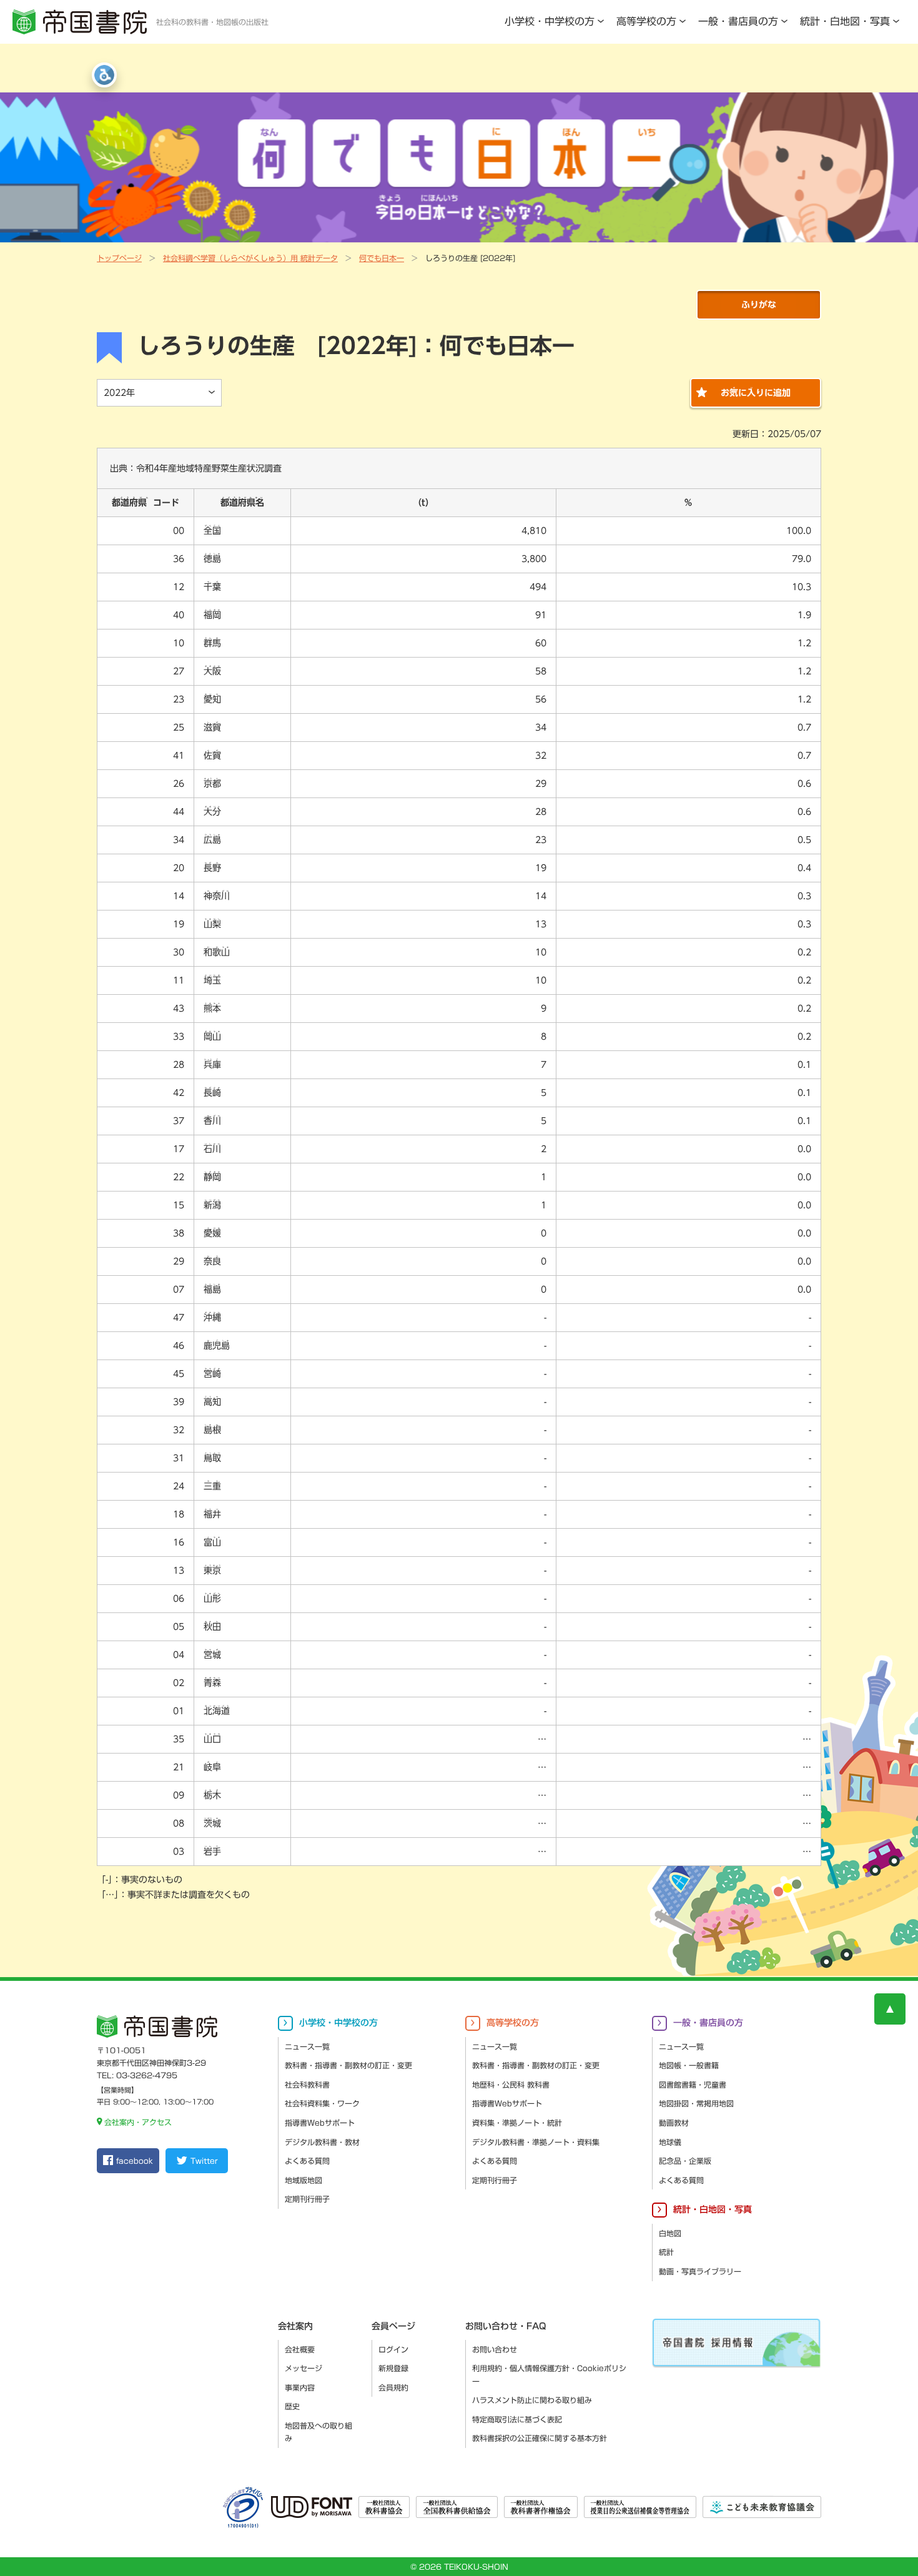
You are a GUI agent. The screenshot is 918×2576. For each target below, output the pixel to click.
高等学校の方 (646, 21)
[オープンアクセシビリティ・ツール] (104, 75)
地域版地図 (304, 2180)
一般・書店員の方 (738, 21)
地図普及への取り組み (318, 2432)
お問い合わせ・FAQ (506, 2326)
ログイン (393, 2349)
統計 (666, 2252)
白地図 (670, 2233)
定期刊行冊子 (307, 2199)
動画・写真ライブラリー (700, 2271)
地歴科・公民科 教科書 (511, 2085)
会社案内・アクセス (138, 2122)
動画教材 (674, 2123)
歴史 (292, 2406)
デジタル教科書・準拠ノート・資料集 (536, 2142)
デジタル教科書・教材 (322, 2142)
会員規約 (393, 2387)
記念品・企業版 (685, 2161)
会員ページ (393, 2326)
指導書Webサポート (320, 2123)
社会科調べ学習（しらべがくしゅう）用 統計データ (250, 258)
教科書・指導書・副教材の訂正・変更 (348, 2065)
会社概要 (300, 2349)
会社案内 (295, 2326)
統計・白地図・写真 (845, 21)
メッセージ (304, 2368)
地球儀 (670, 2142)
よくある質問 (307, 2161)
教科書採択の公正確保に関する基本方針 (540, 2438)
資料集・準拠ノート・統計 (517, 2123)
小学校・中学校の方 (550, 21)
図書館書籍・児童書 (693, 2085)
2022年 (119, 393)
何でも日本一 (382, 258)
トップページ (119, 258)
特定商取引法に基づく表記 (517, 2419)
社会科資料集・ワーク (322, 2103)
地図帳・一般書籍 (689, 2065)
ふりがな (759, 305)
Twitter (204, 2161)
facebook (135, 2161)
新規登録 (393, 2368)
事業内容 (300, 2387)
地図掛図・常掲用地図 (696, 2103)
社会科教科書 (307, 2085)
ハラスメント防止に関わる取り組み (532, 2400)
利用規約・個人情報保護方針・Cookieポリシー (549, 2375)
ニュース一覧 (307, 2046)
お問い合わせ (495, 2349)
